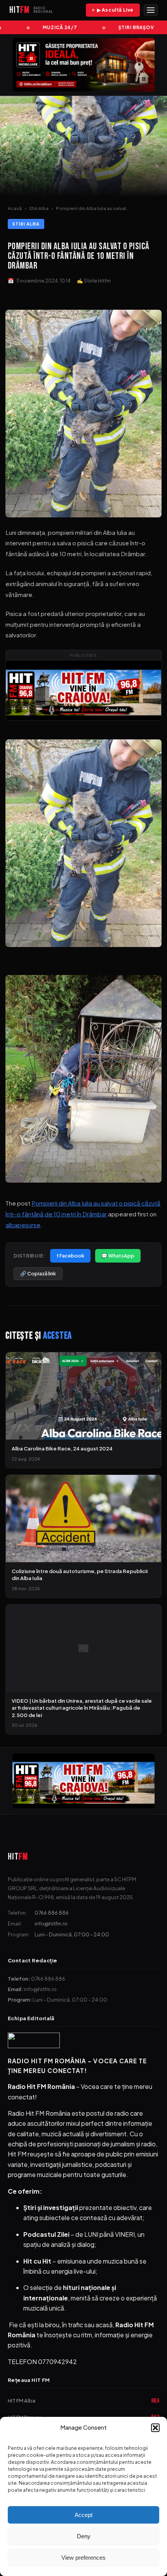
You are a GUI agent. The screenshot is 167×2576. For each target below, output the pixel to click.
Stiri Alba (39, 208)
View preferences (83, 2558)
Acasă (15, 208)
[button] (155, 2428)
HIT (18, 1857)
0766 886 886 (52, 1912)
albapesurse (23, 1225)
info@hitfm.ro (51, 1923)
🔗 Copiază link (38, 1273)
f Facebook (70, 1256)
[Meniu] (151, 10)
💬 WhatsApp (118, 1256)
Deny (84, 2536)
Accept (83, 2515)
